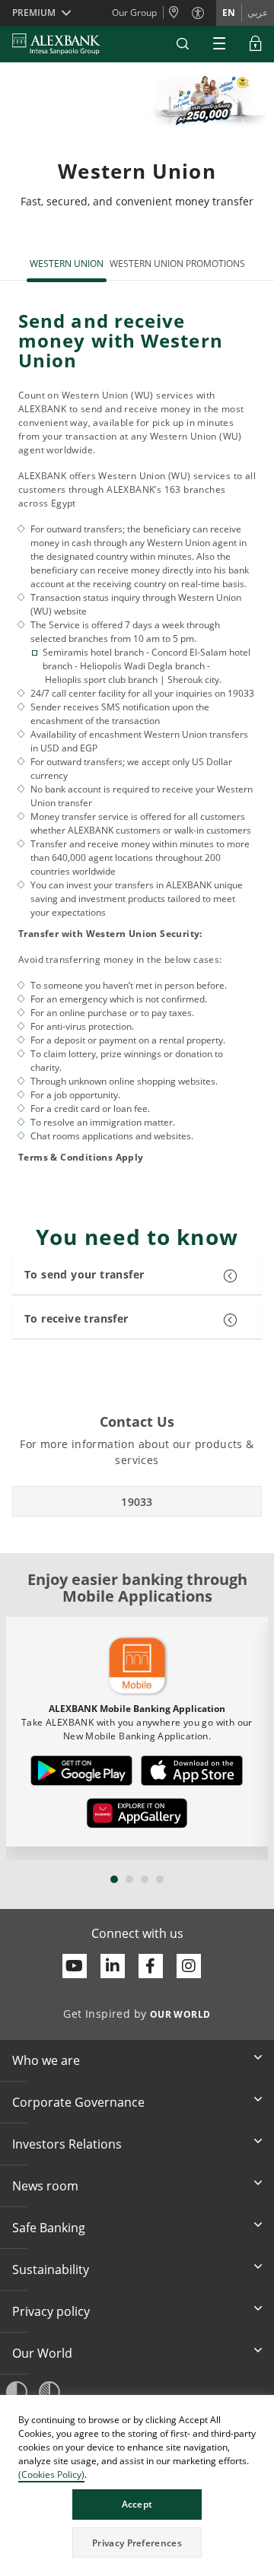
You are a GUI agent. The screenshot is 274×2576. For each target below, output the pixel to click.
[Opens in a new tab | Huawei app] (137, 1813)
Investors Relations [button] (67, 2144)
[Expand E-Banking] (256, 44)
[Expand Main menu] (219, 44)
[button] (183, 44)
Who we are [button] (46, 2060)
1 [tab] (114, 1879)
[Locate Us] (177, 13)
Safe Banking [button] (49, 2228)
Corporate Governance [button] (78, 2102)
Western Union (67, 264)
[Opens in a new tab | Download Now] (82, 1771)
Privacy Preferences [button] (137, 2543)
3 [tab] (145, 1879)
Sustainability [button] (51, 2269)
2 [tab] (129, 1879)
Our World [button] (42, 2353)
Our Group (134, 13)
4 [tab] (160, 1879)
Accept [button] (137, 2504)
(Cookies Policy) (51, 2474)
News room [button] (45, 2186)
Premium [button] (34, 13)
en (229, 13)
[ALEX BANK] (56, 44)
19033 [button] (137, 1502)
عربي (258, 13)
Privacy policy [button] (51, 2311)
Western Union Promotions (177, 264)
